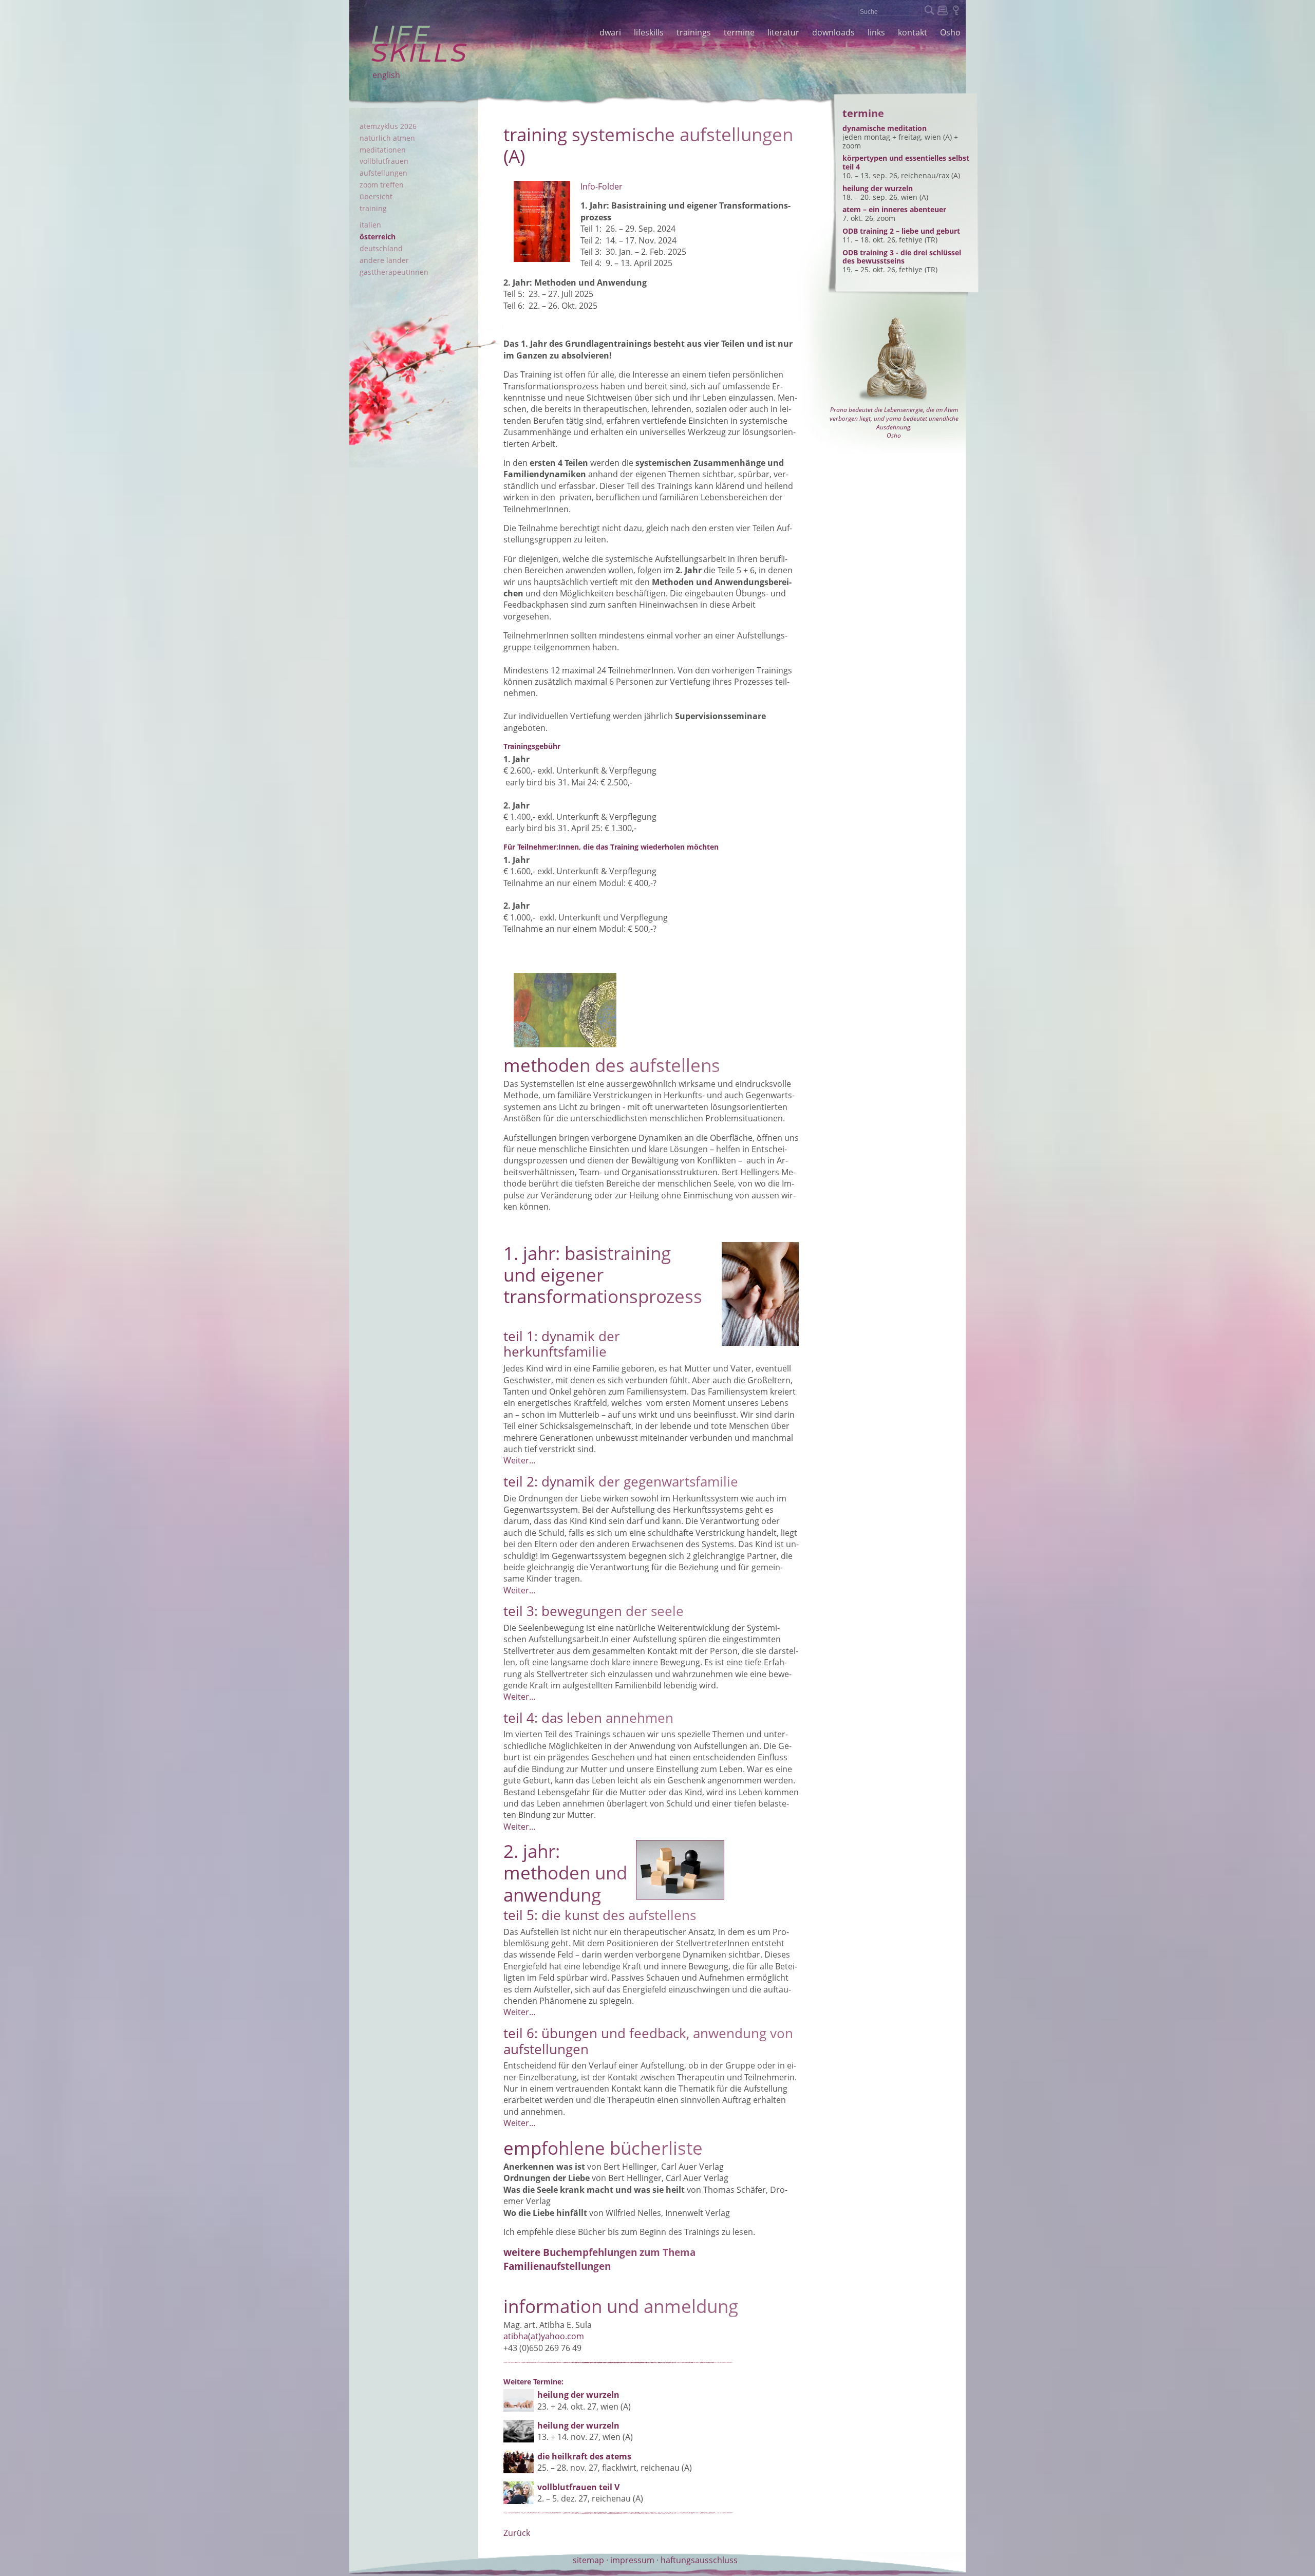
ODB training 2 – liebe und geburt (901, 231)
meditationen (383, 150)
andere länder (384, 260)
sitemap (588, 2560)
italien (370, 225)
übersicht (376, 196)
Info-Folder (602, 186)
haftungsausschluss (699, 2560)
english (386, 75)
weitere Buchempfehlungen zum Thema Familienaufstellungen (599, 2259)
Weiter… (520, 1460)
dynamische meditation (885, 128)
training (373, 208)
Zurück (517, 2533)
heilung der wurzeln (878, 188)
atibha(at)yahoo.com (544, 2336)
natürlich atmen (387, 138)
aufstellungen (383, 173)
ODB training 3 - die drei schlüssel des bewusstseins (902, 257)
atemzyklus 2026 (388, 126)
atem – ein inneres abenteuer (894, 209)
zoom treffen (382, 185)
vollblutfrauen (384, 161)
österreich (378, 237)
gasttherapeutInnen (394, 272)
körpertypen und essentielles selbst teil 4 (906, 162)
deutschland (381, 248)
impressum (632, 2560)
